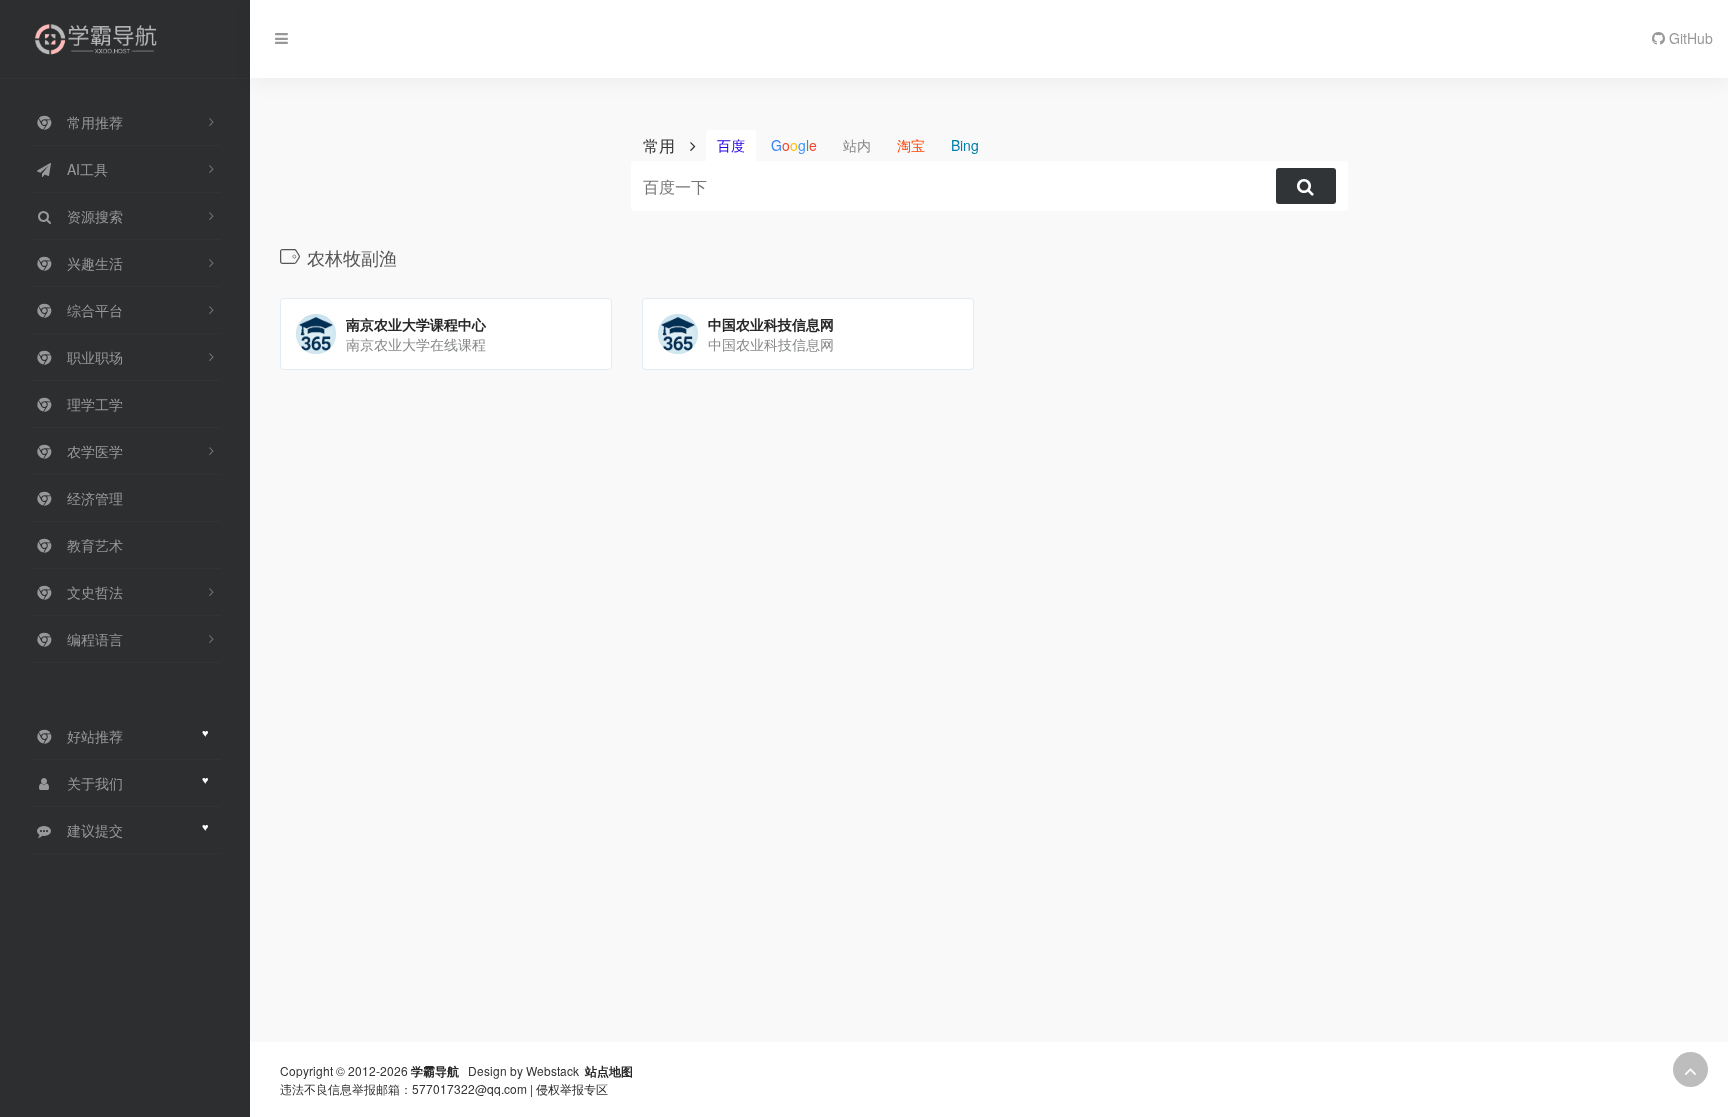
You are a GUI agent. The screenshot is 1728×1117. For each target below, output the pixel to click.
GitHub (1689, 38)
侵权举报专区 (572, 1088)
